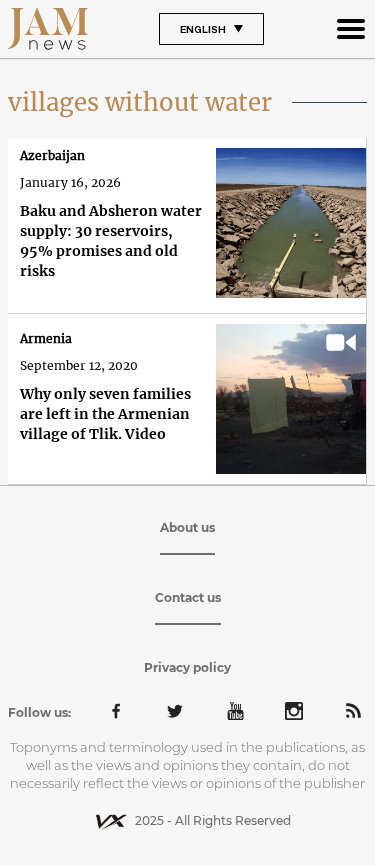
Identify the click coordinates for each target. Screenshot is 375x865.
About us (187, 527)
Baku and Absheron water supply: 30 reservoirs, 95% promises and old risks (111, 241)
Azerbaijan (52, 155)
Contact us (188, 597)
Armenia (46, 338)
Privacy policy (187, 667)
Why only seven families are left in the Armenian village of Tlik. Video (105, 414)
